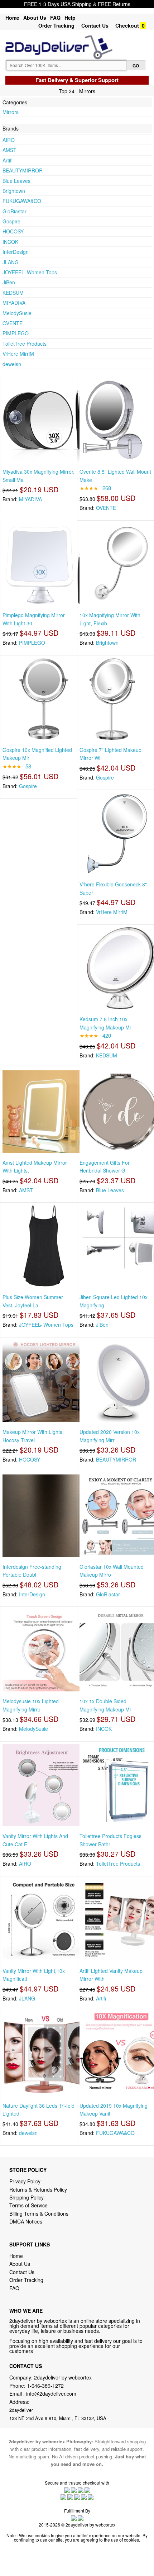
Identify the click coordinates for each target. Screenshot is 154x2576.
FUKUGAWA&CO (22, 201)
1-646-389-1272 (45, 2386)
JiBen (9, 282)
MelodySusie (17, 313)
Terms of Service (28, 2205)
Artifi (8, 160)
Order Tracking (56, 25)
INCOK (10, 242)
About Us (35, 18)
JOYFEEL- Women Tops (30, 272)
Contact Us (95, 25)
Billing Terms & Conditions (39, 2213)
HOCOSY (13, 231)
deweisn (12, 364)
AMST (9, 150)
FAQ (55, 18)
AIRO (9, 140)
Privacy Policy (25, 2181)
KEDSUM (13, 293)
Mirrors (11, 112)
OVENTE (13, 323)
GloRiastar (15, 211)
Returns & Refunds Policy (38, 2189)
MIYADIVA (14, 303)
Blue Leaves (16, 181)
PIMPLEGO (16, 333)
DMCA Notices (26, 2221)
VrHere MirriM (18, 354)
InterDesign (16, 252)
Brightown (14, 191)
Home (12, 18)
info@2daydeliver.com (51, 2393)
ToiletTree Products (25, 344)
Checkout (127, 25)
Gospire (11, 221)
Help (70, 18)
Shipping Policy (27, 2197)
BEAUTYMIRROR (23, 170)
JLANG (11, 262)
